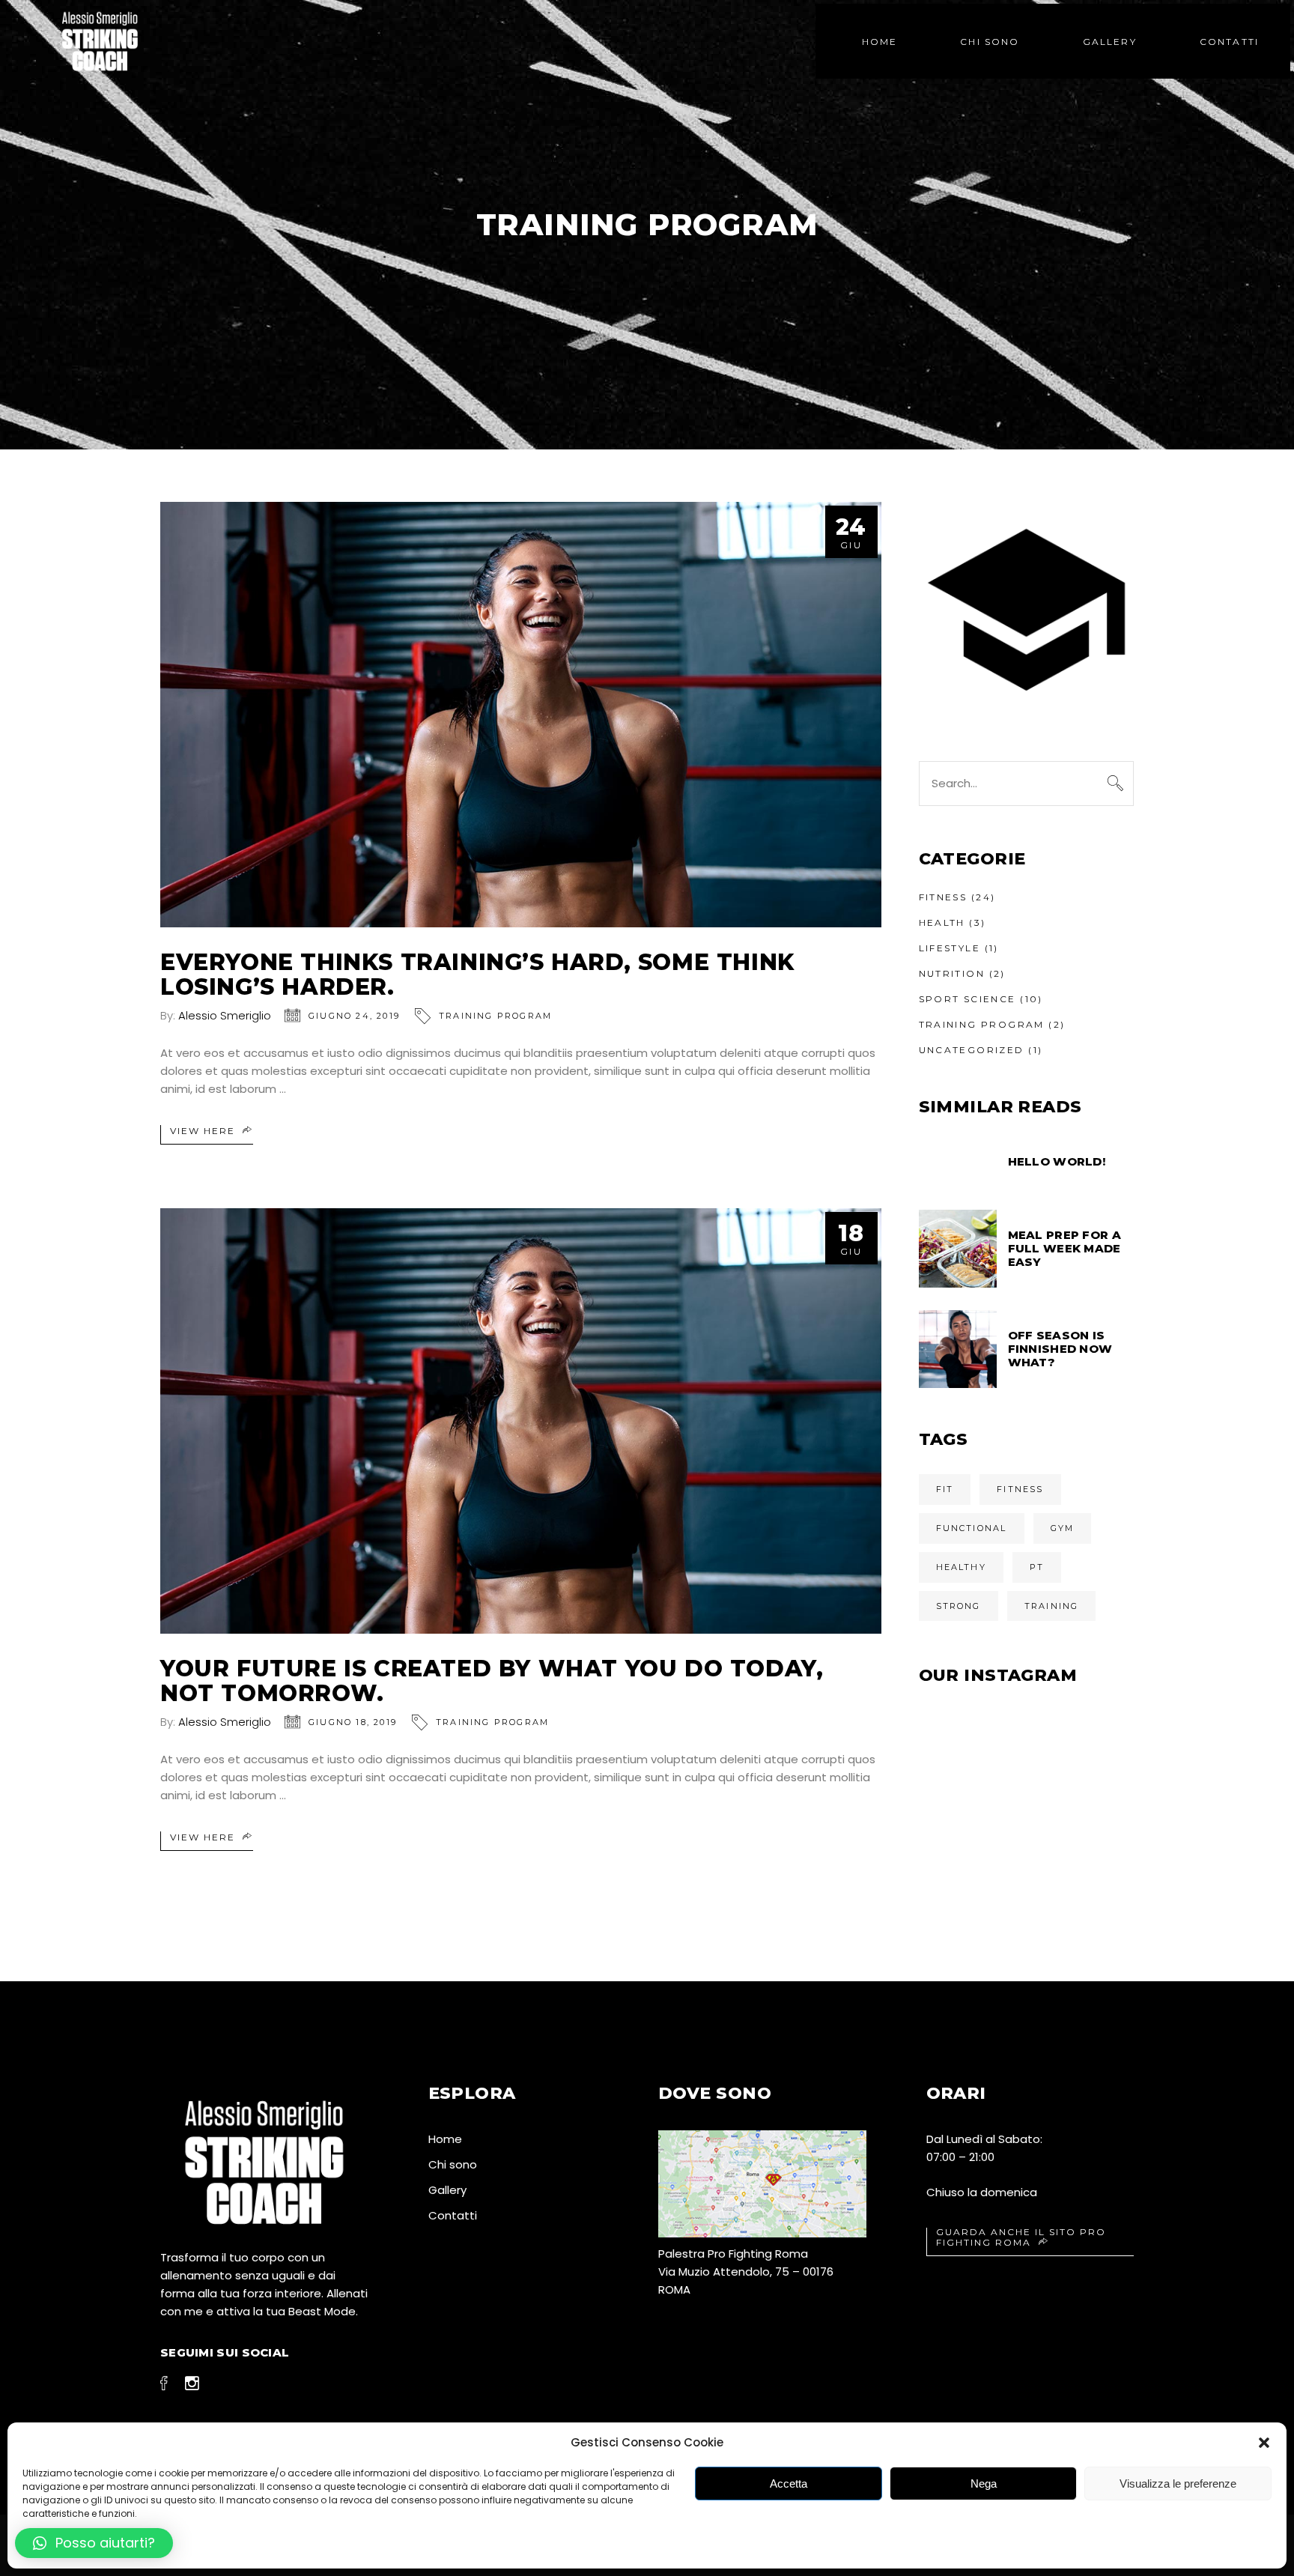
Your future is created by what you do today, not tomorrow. (492, 1681)
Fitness (943, 897)
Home (445, 2139)
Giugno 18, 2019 (353, 1722)
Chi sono (453, 2164)
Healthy (961, 1567)
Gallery (447, 2190)
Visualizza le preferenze (1178, 2483)
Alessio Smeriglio (225, 1015)
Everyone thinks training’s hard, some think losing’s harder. (477, 975)
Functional (972, 1528)
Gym (1063, 1528)
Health (942, 922)
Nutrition (952, 973)
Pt (1037, 1567)
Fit (945, 1489)
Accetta (789, 2483)
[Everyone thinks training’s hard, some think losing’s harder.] (521, 715)
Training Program (495, 1016)
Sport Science (968, 999)
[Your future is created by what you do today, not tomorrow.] (521, 1421)
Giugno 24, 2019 (354, 1016)
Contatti (453, 2215)
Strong (959, 1606)
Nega (984, 2483)
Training (1052, 1606)
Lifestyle (950, 948)
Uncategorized (972, 1050)
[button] (1264, 2443)
